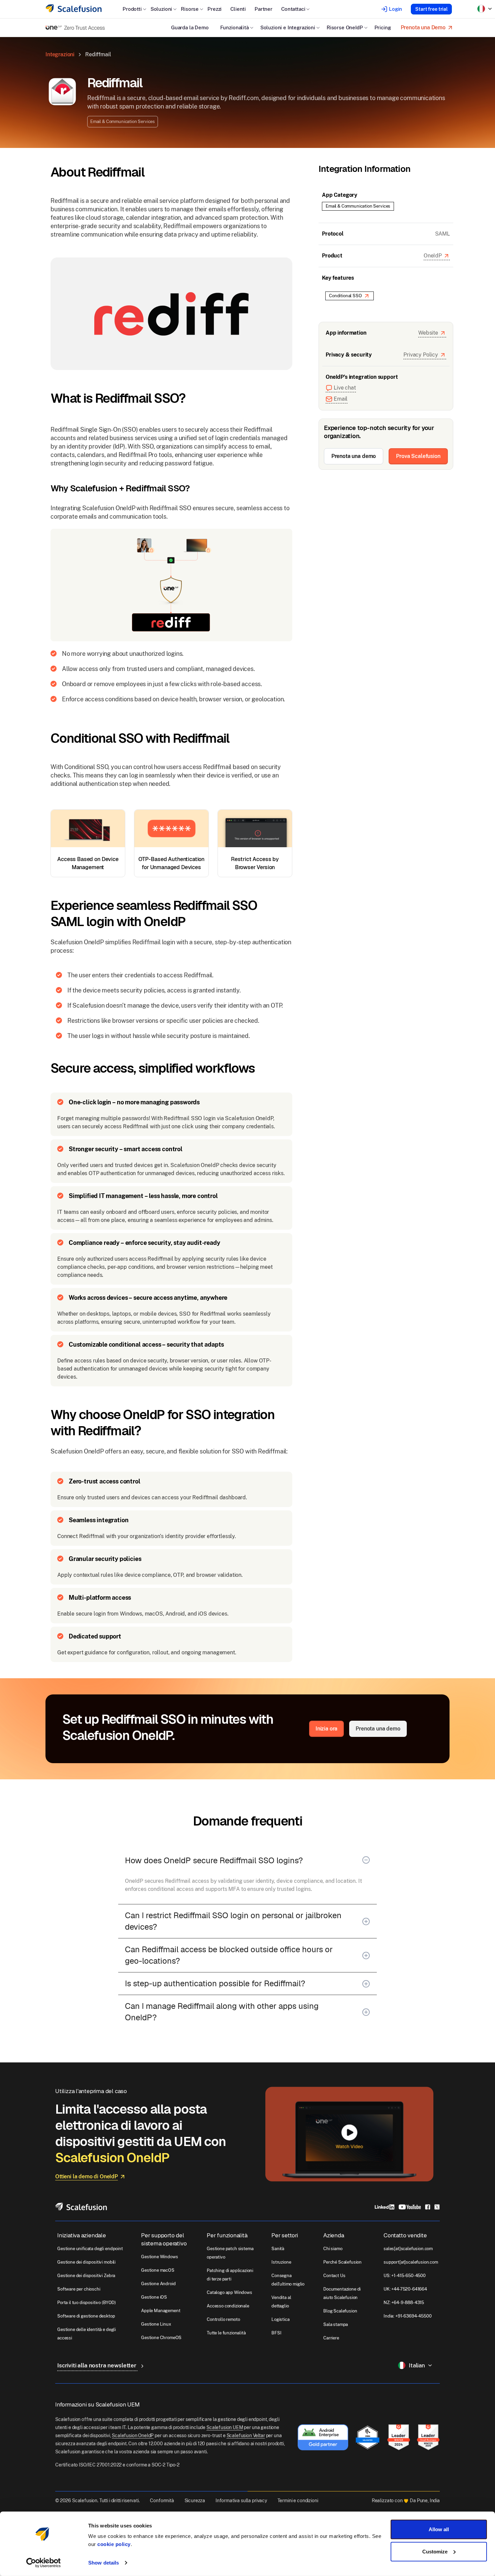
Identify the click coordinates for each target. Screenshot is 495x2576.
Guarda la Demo (190, 27)
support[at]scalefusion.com (411, 2262)
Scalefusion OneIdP (133, 2435)
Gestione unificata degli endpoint (90, 2249)
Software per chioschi (79, 2289)
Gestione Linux (156, 2324)
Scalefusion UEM (225, 2427)
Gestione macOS (158, 2270)
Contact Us (334, 2276)
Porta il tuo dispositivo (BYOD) (87, 2303)
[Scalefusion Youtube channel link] (410, 2206)
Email (341, 399)
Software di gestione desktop (86, 2316)
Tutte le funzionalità (226, 2333)
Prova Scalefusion (418, 456)
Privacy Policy (421, 355)
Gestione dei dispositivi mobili (86, 2262)
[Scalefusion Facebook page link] (428, 2206)
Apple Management (161, 2311)
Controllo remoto (223, 2319)
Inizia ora (326, 1729)
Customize (435, 2551)
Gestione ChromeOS (161, 2338)
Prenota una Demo (423, 27)
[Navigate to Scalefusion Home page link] (81, 2206)
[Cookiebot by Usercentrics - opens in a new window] (44, 2563)
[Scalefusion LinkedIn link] (385, 2206)
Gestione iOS (154, 2297)
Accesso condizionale (228, 2306)
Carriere (331, 2338)
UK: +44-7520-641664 (405, 2289)
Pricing (383, 27)
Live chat (345, 388)
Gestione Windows (159, 2257)
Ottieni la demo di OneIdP (87, 2176)
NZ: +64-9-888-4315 (404, 2303)
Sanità (278, 2249)
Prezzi (214, 9)
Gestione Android (158, 2284)
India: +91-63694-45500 (407, 2316)
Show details (104, 2563)
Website (428, 333)
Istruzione (281, 2262)
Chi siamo (333, 2249)
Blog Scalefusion (340, 2311)
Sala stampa (336, 2324)
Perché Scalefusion (342, 2262)
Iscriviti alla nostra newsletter (97, 2365)
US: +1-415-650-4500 (405, 2276)
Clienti (238, 9)
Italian (417, 2365)
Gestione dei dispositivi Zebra (86, 2276)
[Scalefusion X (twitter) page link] (437, 2206)
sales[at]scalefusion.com (408, 2249)
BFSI (276, 2333)
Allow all (439, 2529)
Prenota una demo (354, 456)
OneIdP (433, 256)
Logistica (280, 2319)
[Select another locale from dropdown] (485, 9)
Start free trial (431, 9)
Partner (263, 9)
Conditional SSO (345, 296)
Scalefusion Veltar (246, 2435)
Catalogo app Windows (229, 2292)
